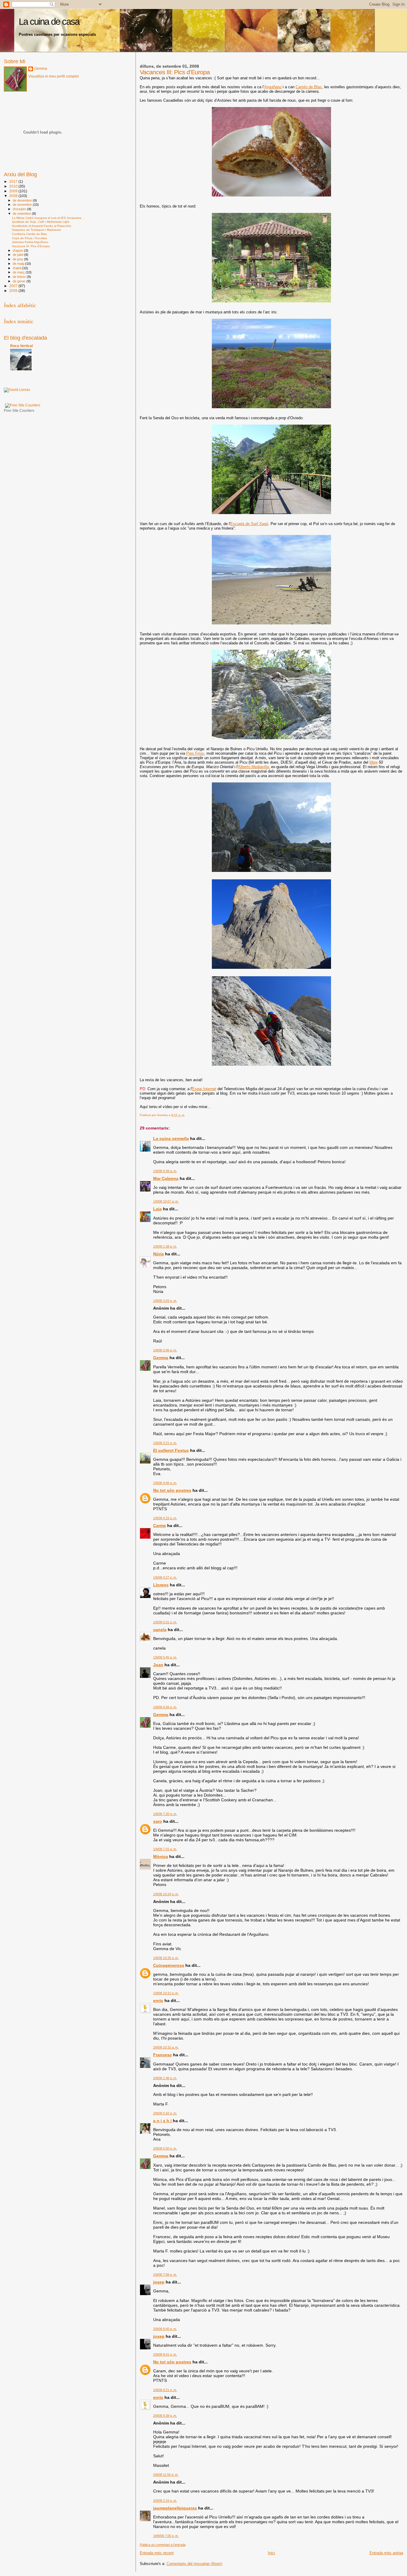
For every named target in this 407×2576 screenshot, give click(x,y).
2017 (14, 181)
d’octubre (20, 209)
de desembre (23, 200)
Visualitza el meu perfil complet (53, 76)
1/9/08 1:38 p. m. (165, 1246)
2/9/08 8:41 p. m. (165, 2354)
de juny (18, 259)
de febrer (20, 277)
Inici (271, 2553)
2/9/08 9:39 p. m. (165, 2416)
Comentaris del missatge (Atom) (194, 2564)
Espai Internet (204, 1089)
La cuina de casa (49, 22)
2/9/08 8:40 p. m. (165, 2329)
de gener (20, 281)
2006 (14, 291)
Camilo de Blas (309, 87)
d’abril (17, 268)
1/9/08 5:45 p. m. (165, 1657)
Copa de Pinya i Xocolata (29, 238)
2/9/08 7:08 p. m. (165, 2275)
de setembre (22, 213)
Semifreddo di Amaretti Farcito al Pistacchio (42, 226)
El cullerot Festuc (171, 1450)
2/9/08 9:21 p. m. (165, 2390)
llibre (373, 762)
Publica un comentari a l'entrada (163, 2545)
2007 (14, 286)
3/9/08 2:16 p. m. (165, 2501)
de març (19, 272)
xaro (158, 1821)
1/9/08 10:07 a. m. (166, 1201)
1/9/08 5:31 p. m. (165, 1622)
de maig (19, 264)
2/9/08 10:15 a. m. (166, 2047)
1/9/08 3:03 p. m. (165, 1301)
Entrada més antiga (386, 2553)
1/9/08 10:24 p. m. (166, 1894)
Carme (160, 1526)
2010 (14, 186)
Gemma (161, 1358)
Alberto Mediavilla (253, 767)
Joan (158, 1665)
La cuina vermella (171, 1138)
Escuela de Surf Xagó (249, 524)
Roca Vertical (21, 346)
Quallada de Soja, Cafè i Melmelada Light (41, 222)
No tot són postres (172, 1490)
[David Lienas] (17, 390)
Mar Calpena (166, 1178)
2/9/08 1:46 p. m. (165, 2078)
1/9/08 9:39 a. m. (165, 1171)
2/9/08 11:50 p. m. (166, 2475)
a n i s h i (163, 2121)
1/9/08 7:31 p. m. (165, 1849)
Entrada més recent (157, 2553)
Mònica (161, 1856)
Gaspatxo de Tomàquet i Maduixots (36, 230)
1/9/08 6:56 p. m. (165, 1707)
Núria (159, 1254)
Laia (157, 1209)
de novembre (23, 205)
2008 (14, 196)
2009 (14, 191)
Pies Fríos (195, 753)
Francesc (163, 2055)
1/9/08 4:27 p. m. (165, 1577)
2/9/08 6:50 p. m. (165, 2148)
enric (158, 2001)
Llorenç (161, 1585)
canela (160, 1630)
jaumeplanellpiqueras (175, 2508)
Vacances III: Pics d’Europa (31, 246)
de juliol (18, 255)
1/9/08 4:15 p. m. (165, 1518)
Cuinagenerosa (169, 1965)
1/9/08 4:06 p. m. (165, 1483)
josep (159, 2282)
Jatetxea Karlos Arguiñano (30, 242)
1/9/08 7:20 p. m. (165, 1814)
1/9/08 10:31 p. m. (166, 1993)
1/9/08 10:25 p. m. (166, 1958)
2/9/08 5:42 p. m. (165, 2113)
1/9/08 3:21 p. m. (165, 1443)
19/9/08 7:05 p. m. (166, 2536)
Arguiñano (273, 87)
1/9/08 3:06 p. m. (165, 1350)
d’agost (18, 250)
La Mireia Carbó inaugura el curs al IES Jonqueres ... (48, 218)
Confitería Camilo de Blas (29, 234)
